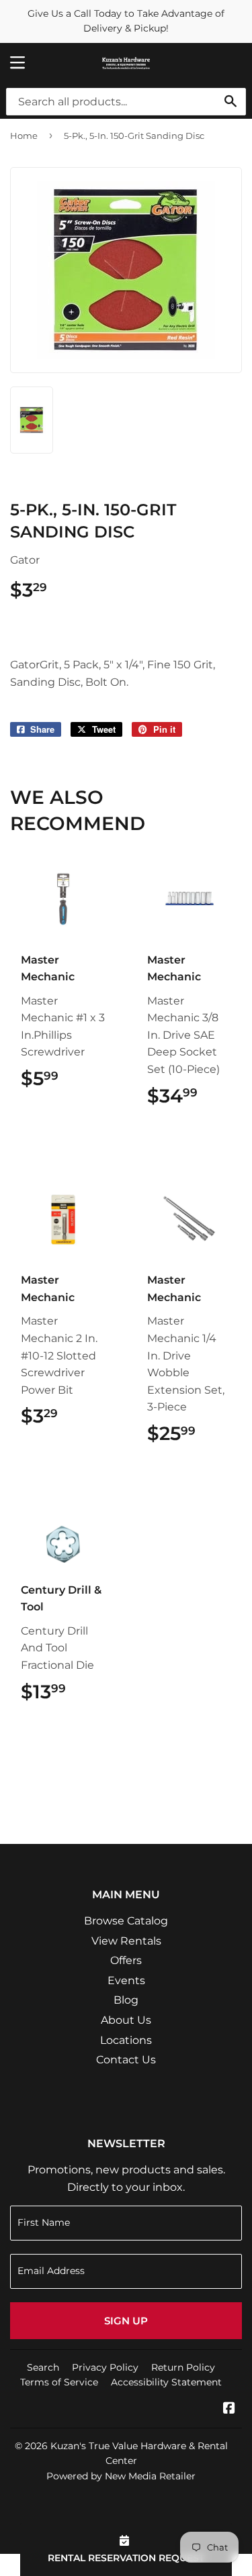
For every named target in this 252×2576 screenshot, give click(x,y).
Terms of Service (59, 2382)
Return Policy (183, 2367)
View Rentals (126, 1941)
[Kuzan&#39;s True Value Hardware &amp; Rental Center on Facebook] (229, 2409)
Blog (126, 2000)
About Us (126, 2020)
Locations (126, 2040)
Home (24, 136)
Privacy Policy (105, 2367)
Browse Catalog (126, 1921)
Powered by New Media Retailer (121, 2476)
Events (126, 1980)
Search (43, 2367)
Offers (126, 1960)
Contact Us (126, 2060)
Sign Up (126, 2321)
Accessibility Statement (166, 2382)
